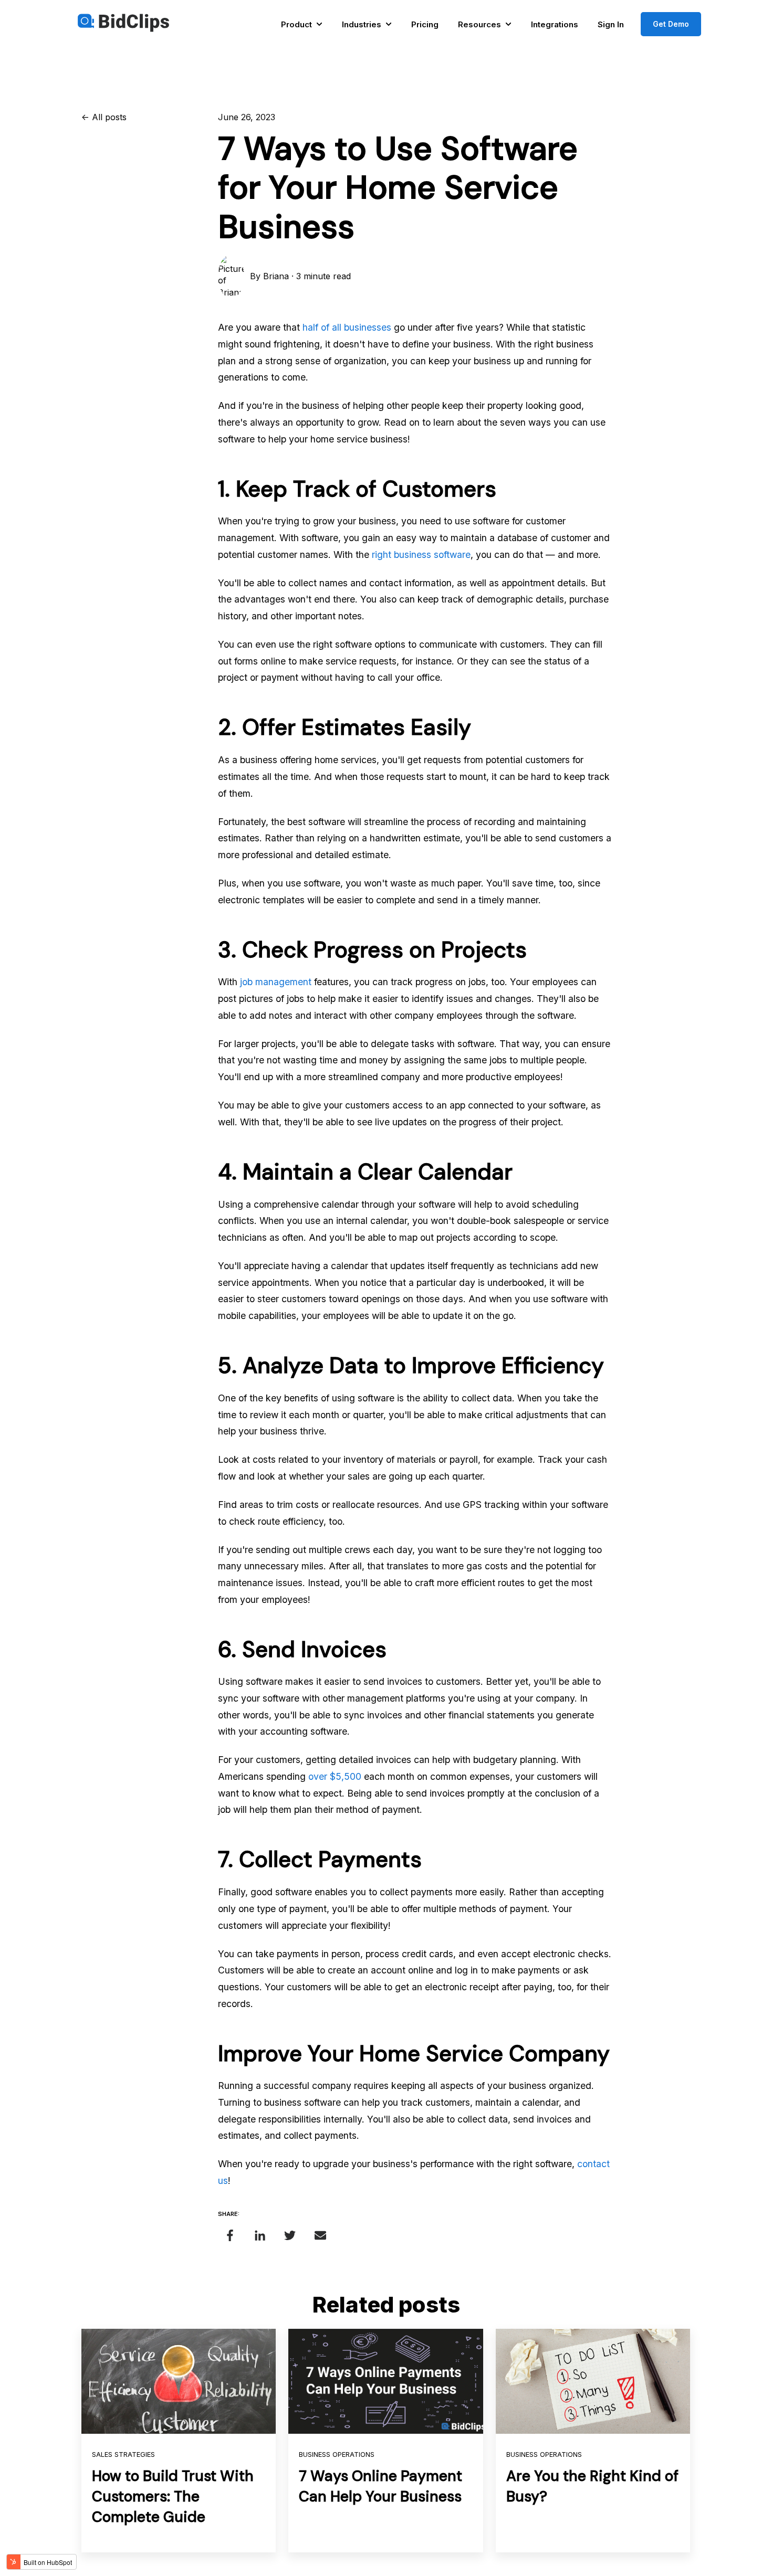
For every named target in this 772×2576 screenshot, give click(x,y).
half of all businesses (347, 327)
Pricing (425, 24)
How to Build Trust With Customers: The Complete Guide (173, 2496)
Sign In (611, 24)
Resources (479, 24)
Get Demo (671, 24)
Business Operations (337, 2454)
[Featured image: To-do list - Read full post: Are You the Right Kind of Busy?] (593, 2381)
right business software (421, 555)
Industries (362, 24)
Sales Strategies (123, 2454)
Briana (276, 276)
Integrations (555, 24)
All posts (109, 117)
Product (296, 24)
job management (276, 982)
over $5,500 (335, 1776)
